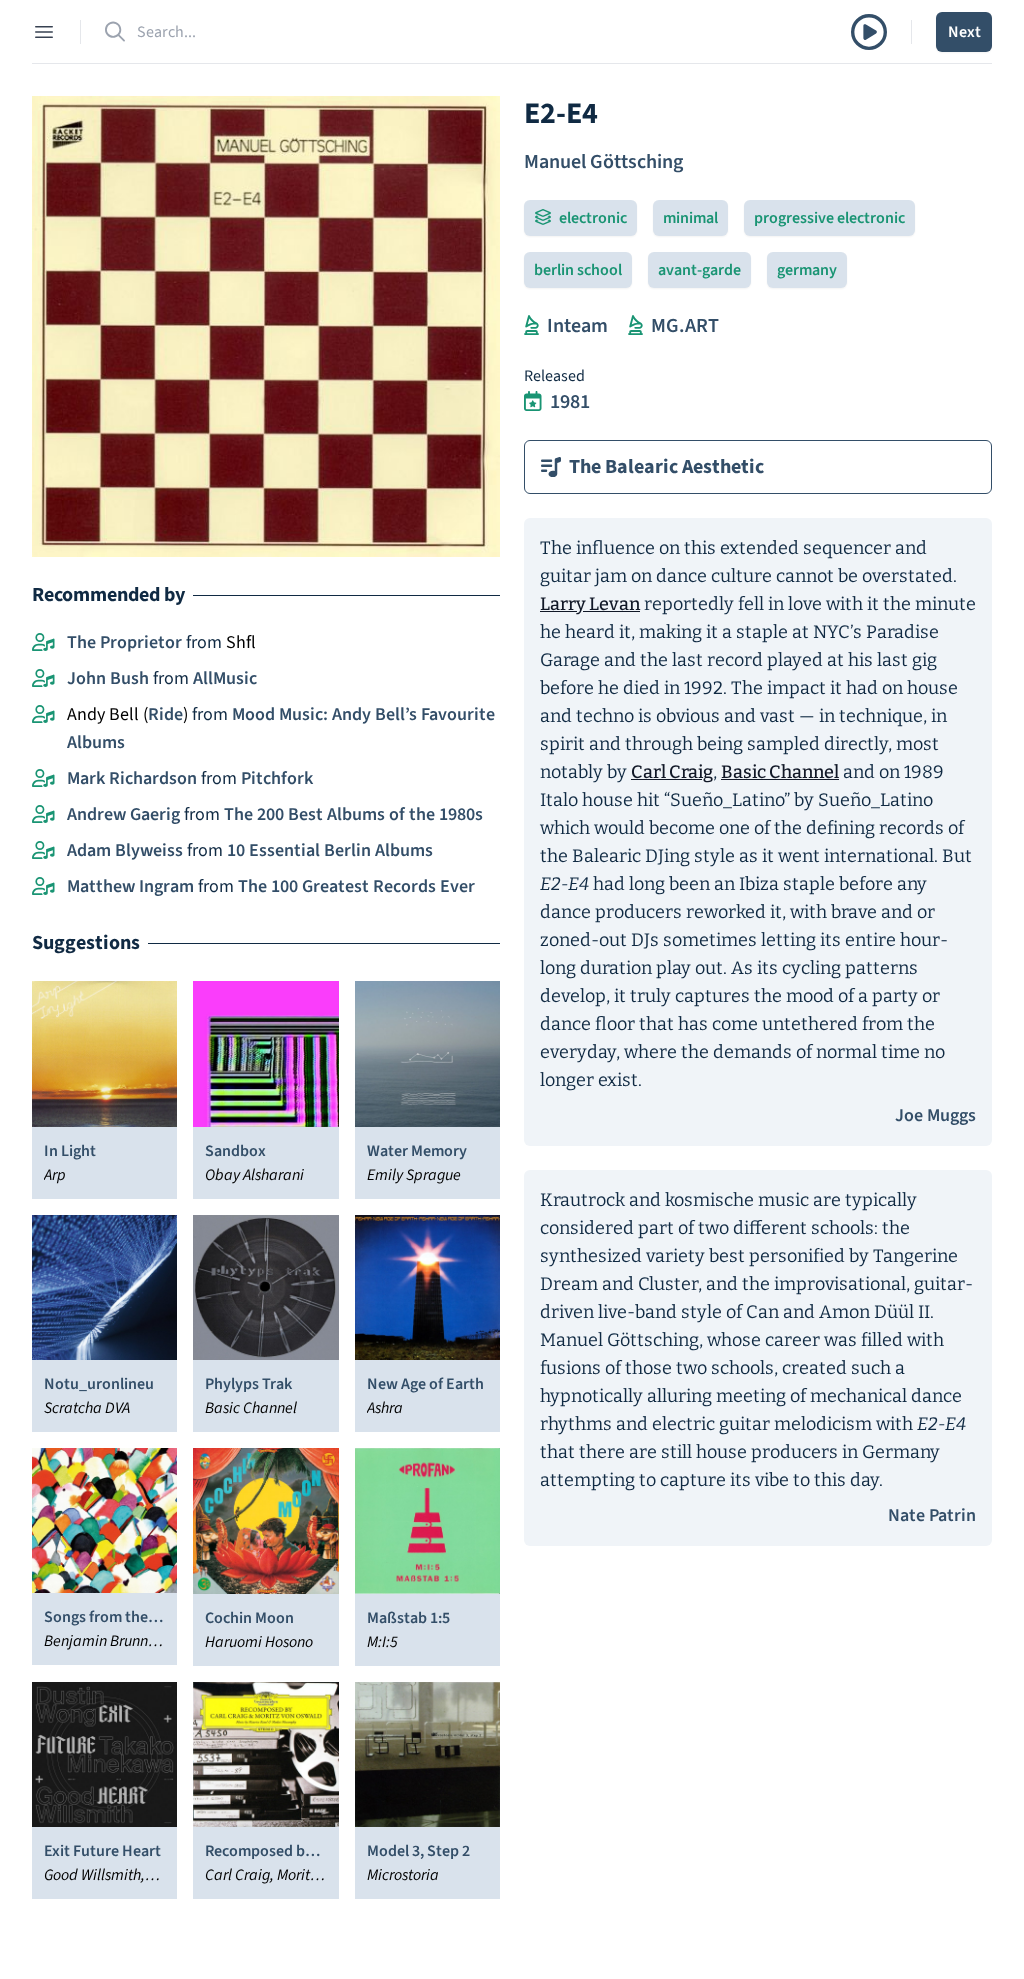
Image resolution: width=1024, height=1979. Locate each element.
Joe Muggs (935, 1115)
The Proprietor (124, 642)
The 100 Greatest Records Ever (356, 886)
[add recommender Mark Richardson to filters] (43, 779)
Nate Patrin (932, 1515)
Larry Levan (590, 604)
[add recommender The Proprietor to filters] (43, 643)
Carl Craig (672, 772)
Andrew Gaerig (123, 814)
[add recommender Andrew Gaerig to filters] (43, 815)
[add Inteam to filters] (531, 326)
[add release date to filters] (533, 402)
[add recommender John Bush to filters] (43, 679)
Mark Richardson (132, 778)
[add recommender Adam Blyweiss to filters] (43, 851)
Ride (165, 714)
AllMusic (225, 678)
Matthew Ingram (130, 886)
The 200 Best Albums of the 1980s (353, 814)
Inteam (577, 326)
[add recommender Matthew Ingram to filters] (43, 887)
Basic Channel (780, 772)
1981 (570, 402)
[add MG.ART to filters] (635, 326)
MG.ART (685, 326)
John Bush (108, 678)
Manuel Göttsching (603, 162)
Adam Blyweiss (125, 850)
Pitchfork (277, 778)
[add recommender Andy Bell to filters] (43, 715)
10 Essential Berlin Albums (330, 850)
